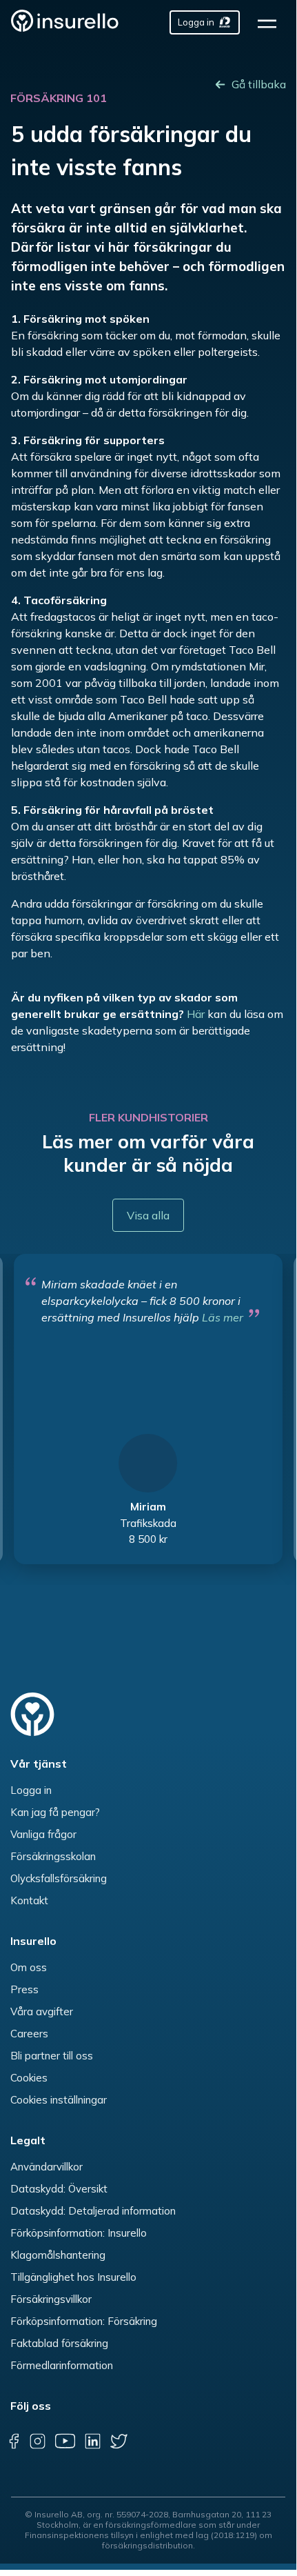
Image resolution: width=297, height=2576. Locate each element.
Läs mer (223, 1317)
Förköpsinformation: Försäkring (84, 2321)
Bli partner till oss (52, 2056)
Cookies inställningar (59, 2100)
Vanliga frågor (43, 1834)
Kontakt (29, 1900)
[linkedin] (92, 2441)
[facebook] (14, 2441)
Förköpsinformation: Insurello (79, 2233)
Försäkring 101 (59, 98)
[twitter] (119, 2441)
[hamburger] (272, 22)
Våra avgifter (42, 2011)
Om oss (29, 1967)
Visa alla (148, 1215)
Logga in (31, 1790)
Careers (29, 2034)
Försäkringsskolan (53, 1856)
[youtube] (65, 2441)
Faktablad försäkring (59, 2343)
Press (24, 1989)
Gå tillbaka (259, 84)
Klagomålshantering (58, 2255)
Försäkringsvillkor (51, 2299)
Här (196, 1014)
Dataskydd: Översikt (59, 2189)
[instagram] (37, 2441)
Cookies (29, 2078)
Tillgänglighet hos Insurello (73, 2277)
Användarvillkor (47, 2167)
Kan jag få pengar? (55, 1812)
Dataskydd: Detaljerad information (93, 2211)
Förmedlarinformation (62, 2365)
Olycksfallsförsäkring (59, 1878)
